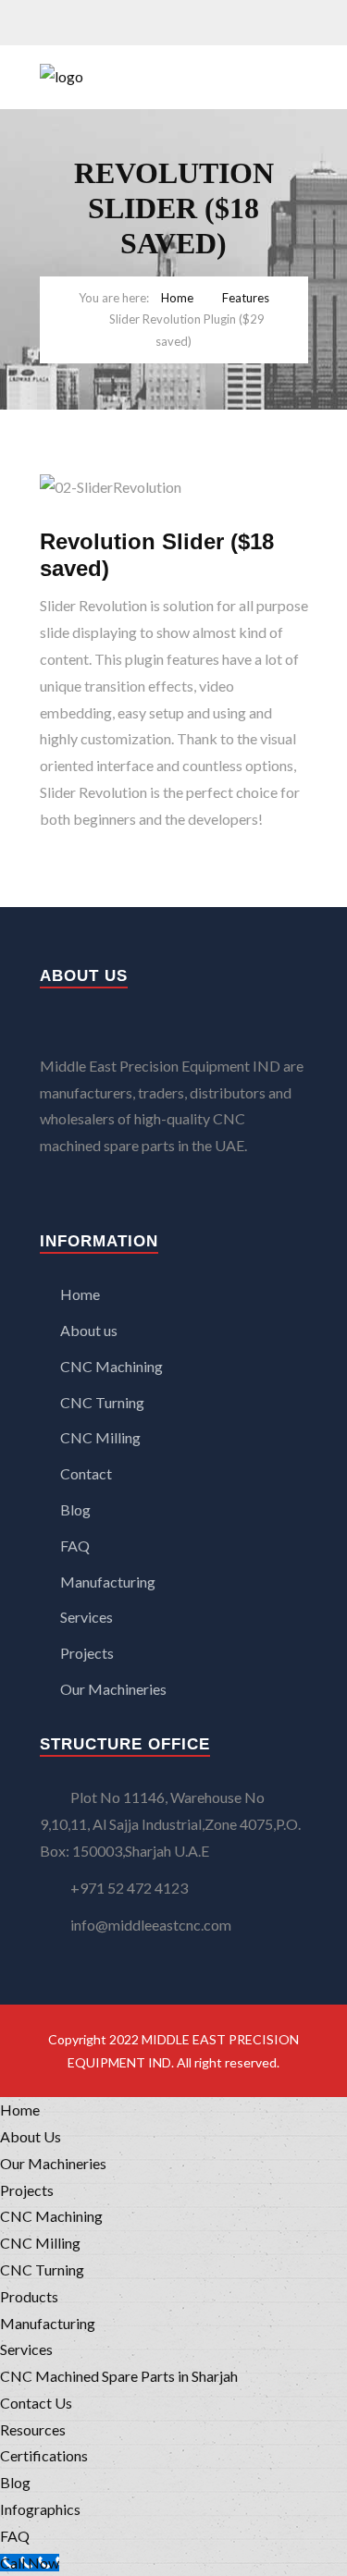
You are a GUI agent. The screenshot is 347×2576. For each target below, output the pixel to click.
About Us (31, 2136)
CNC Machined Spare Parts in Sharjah (119, 2376)
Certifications (44, 2455)
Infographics (40, 2509)
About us (89, 1330)
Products (29, 2296)
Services (87, 1617)
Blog (75, 1509)
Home (177, 298)
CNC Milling (100, 1437)
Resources (33, 2429)
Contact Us (36, 2403)
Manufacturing (108, 1582)
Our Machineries (113, 1689)
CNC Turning (102, 1402)
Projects (87, 1653)
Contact (86, 1473)
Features (246, 298)
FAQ (75, 1546)
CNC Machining (112, 1366)
